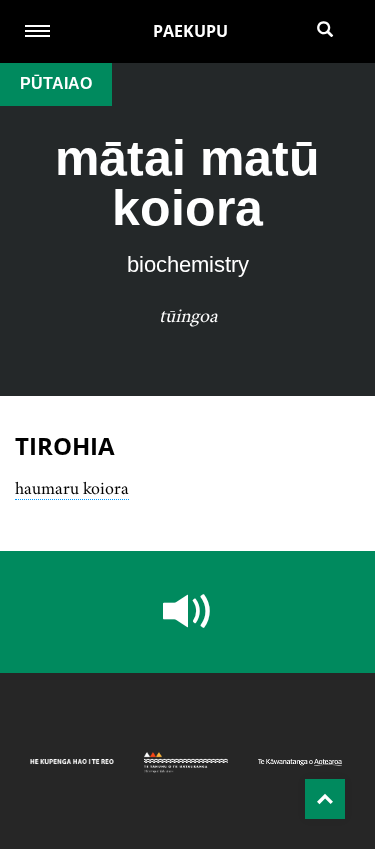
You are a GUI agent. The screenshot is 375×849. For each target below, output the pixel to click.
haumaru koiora (72, 488)
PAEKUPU (190, 31)
